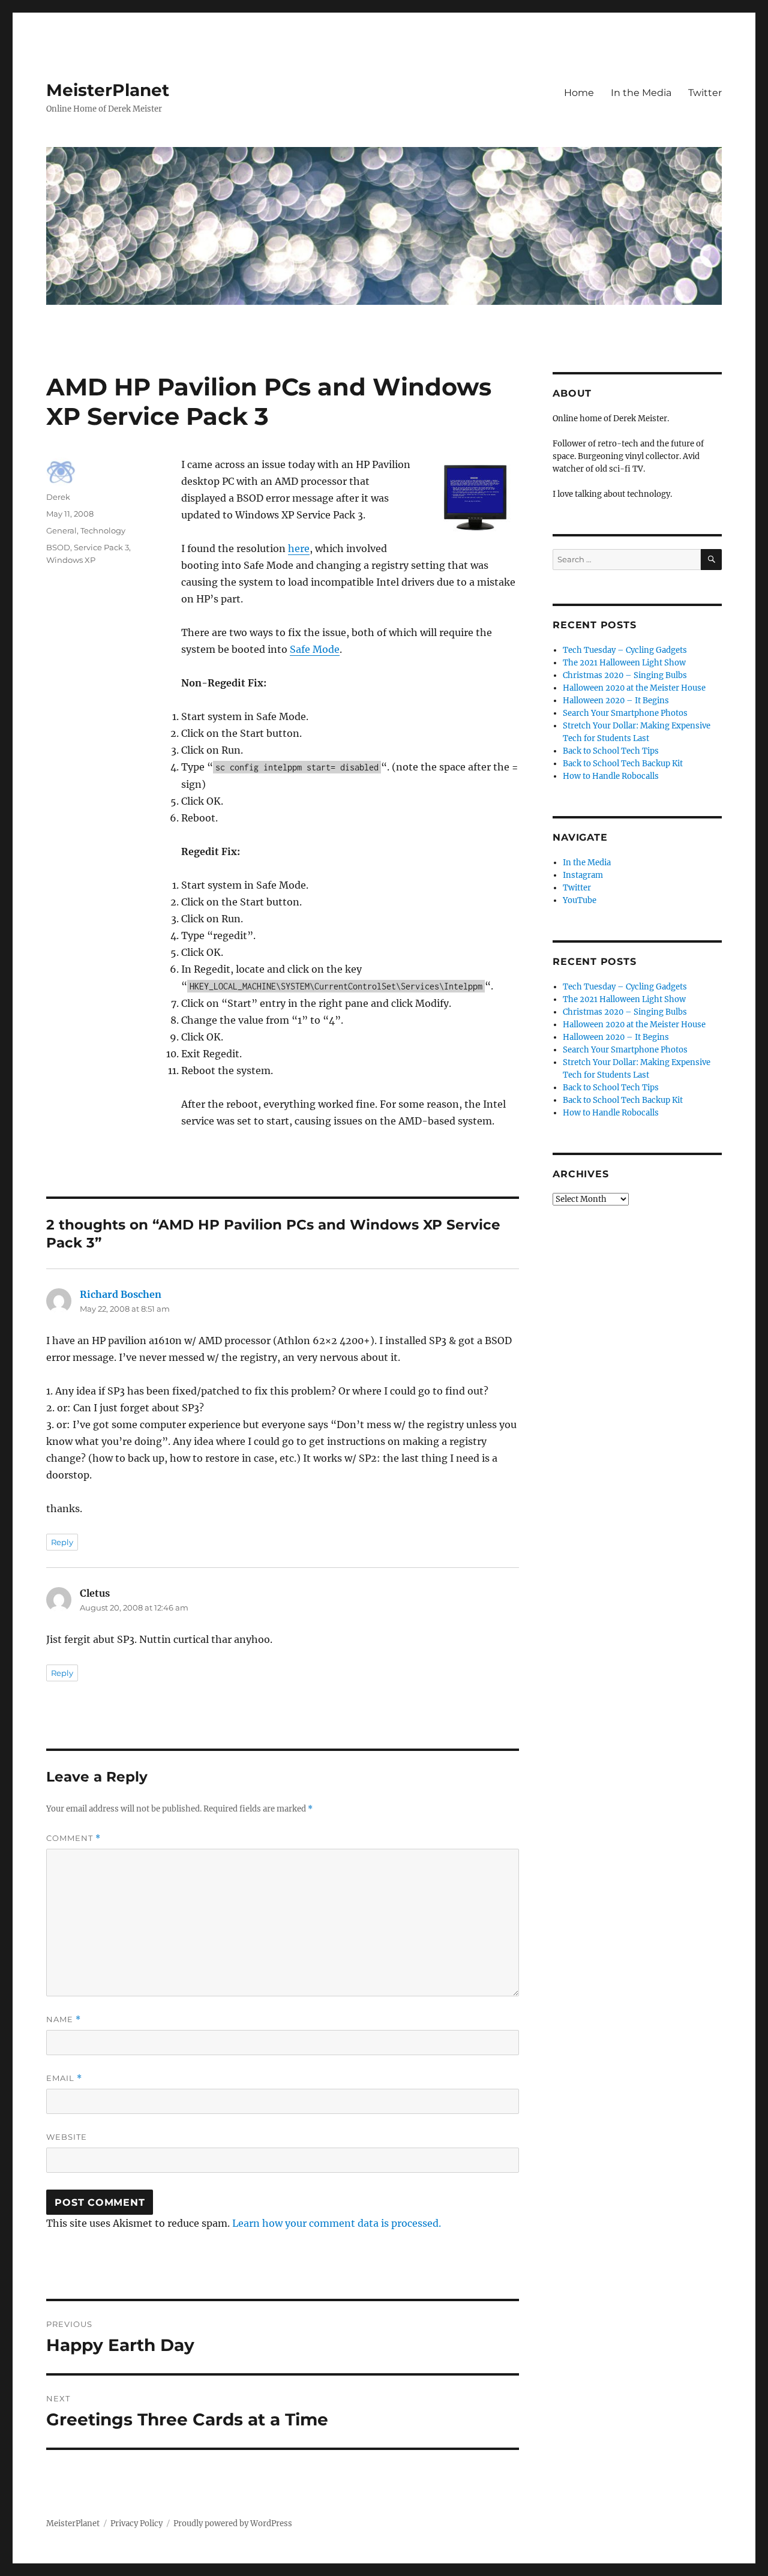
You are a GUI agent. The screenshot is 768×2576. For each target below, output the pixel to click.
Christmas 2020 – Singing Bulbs (625, 675)
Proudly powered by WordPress (233, 2523)
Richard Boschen (121, 1294)
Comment (73, 1838)
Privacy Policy (136, 2523)
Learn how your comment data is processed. (337, 2223)
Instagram (583, 875)
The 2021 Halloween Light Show (624, 663)
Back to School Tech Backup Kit (623, 764)
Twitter (705, 93)
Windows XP (71, 560)
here (299, 548)
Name (64, 2019)
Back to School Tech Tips (611, 751)
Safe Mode (315, 649)
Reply (62, 1542)
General (61, 530)
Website (67, 2137)
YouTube (580, 900)
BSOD (58, 547)
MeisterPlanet (108, 90)
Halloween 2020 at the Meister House (634, 688)
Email (64, 2078)
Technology (103, 530)
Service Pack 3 (101, 547)
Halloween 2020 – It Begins (616, 701)
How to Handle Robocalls (611, 776)
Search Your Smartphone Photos (625, 713)
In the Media (641, 93)
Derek (58, 497)
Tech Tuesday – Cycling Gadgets (625, 650)
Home (579, 93)
